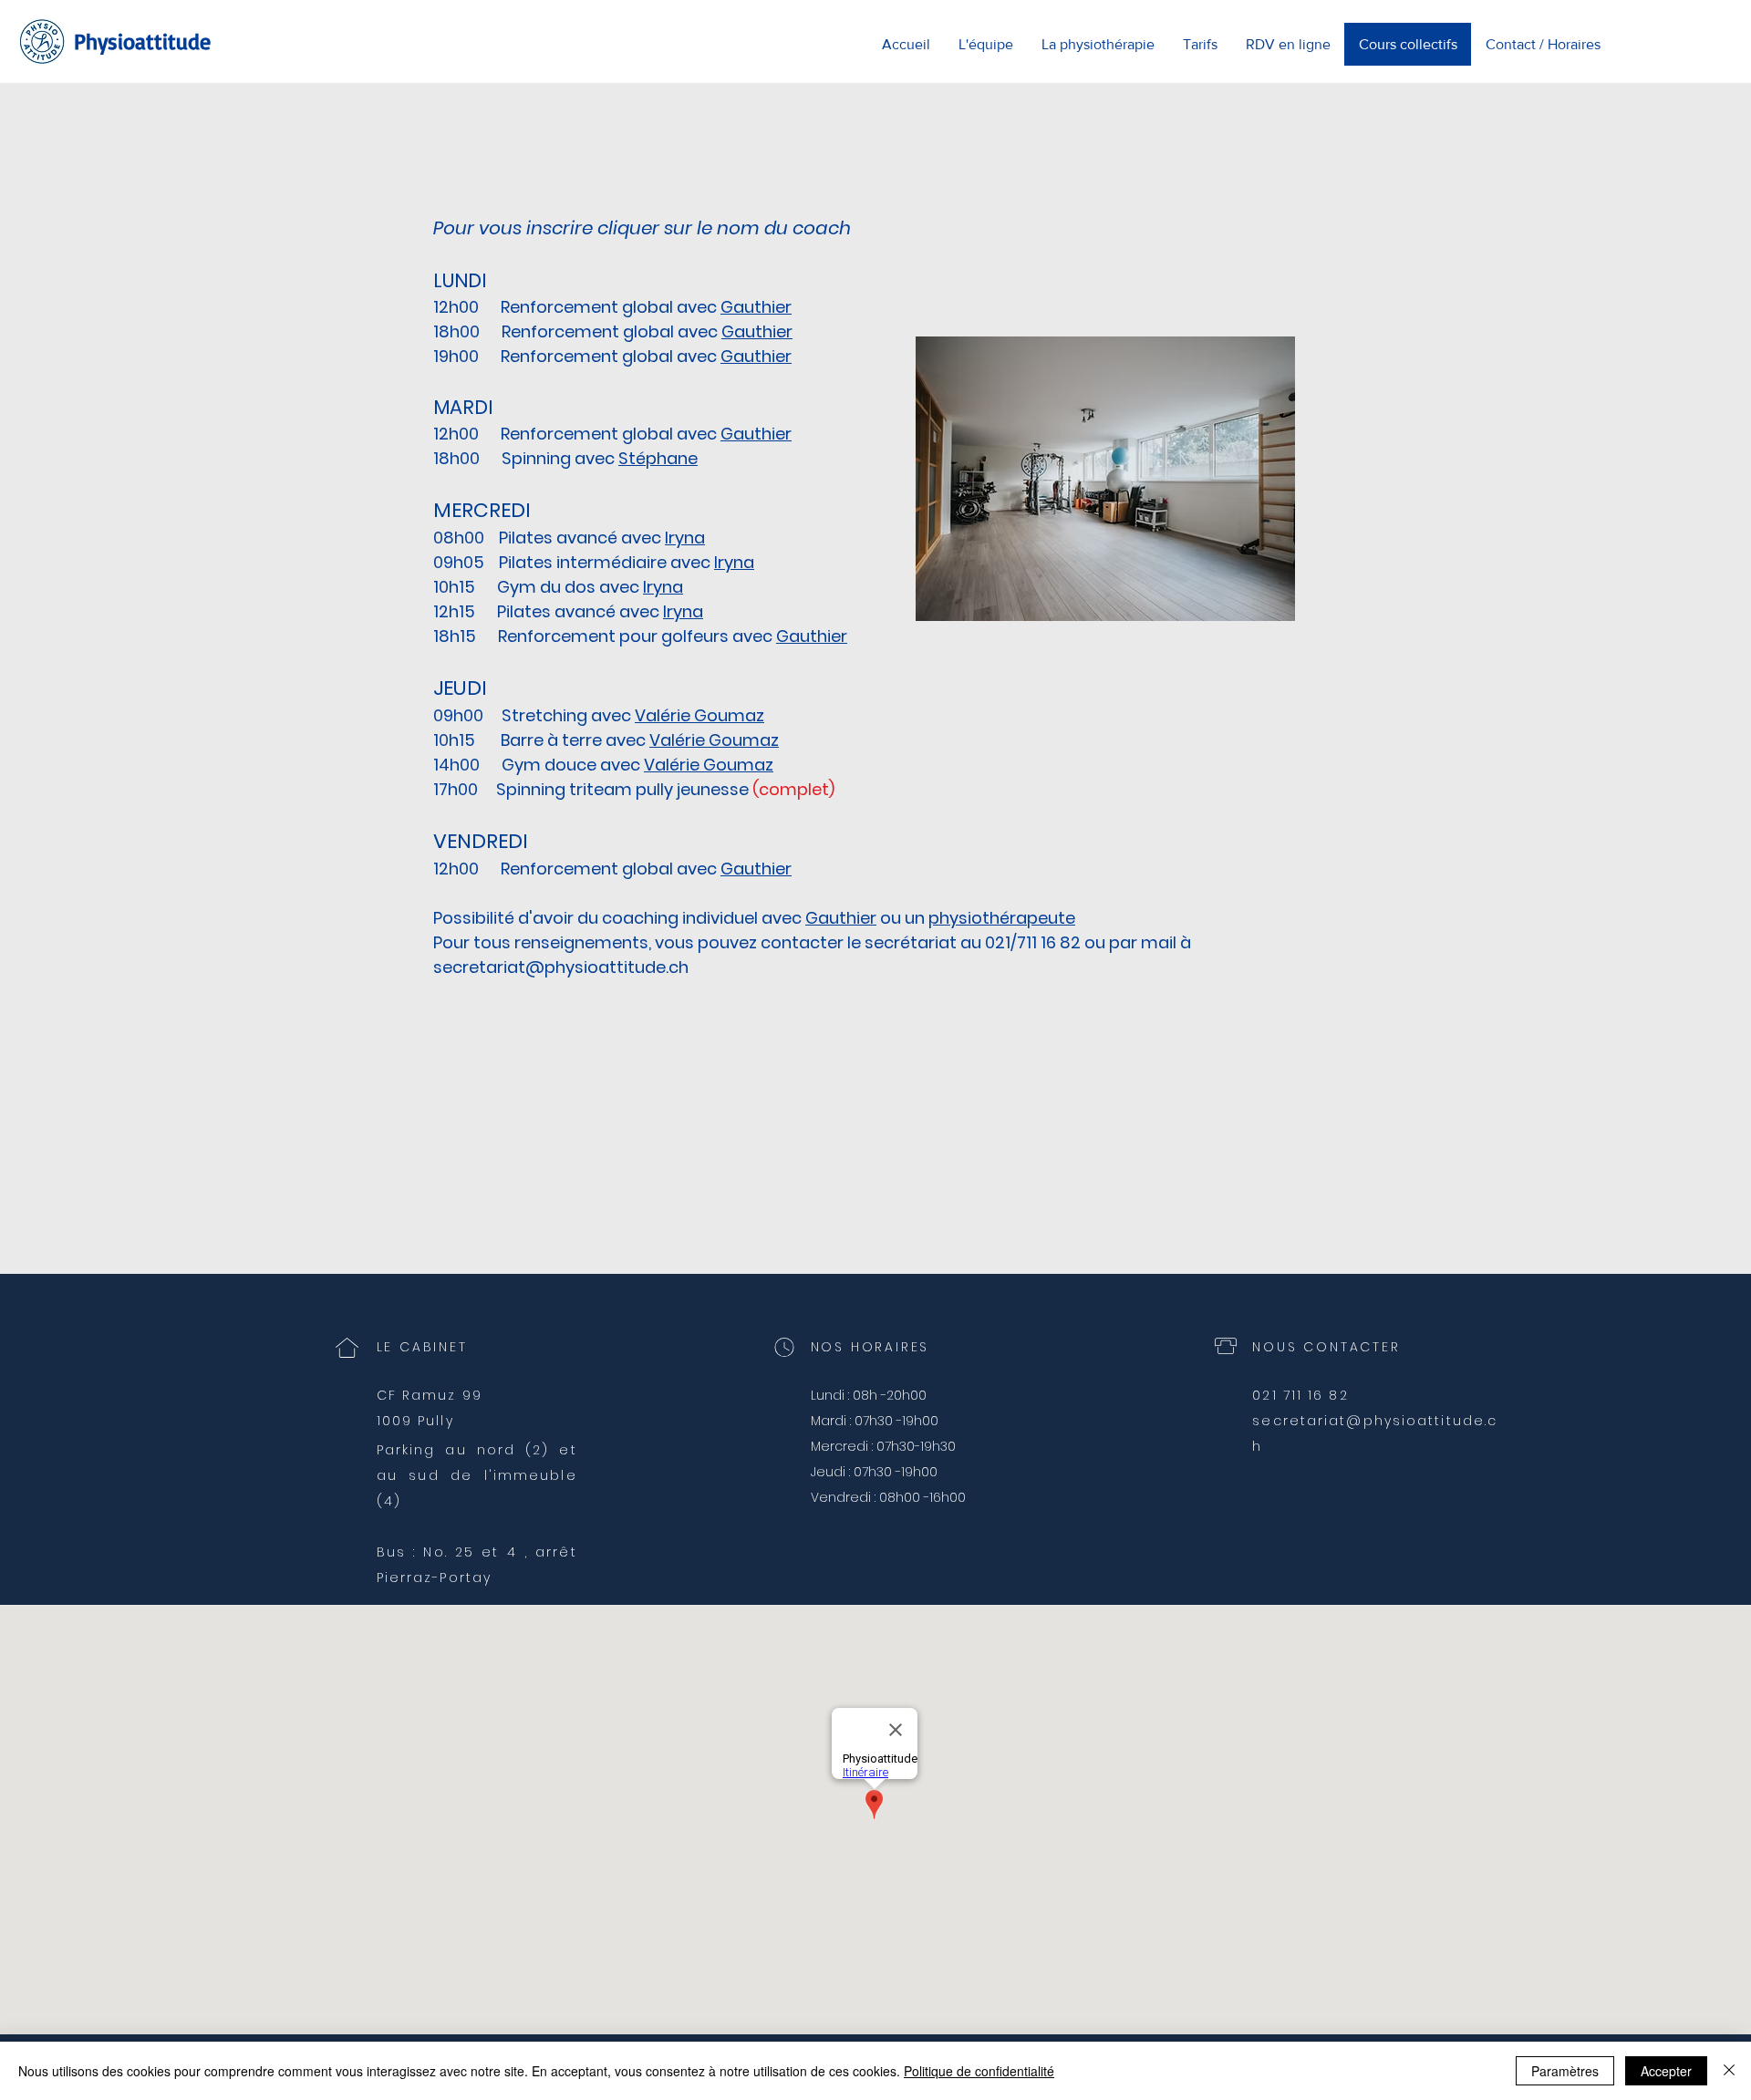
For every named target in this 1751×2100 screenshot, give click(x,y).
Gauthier (841, 918)
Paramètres (1565, 2071)
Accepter (1666, 2071)
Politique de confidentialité (979, 2071)
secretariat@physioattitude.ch (561, 967)
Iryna (685, 538)
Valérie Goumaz (699, 715)
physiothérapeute (1002, 918)
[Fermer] (1729, 2071)
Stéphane (658, 458)
